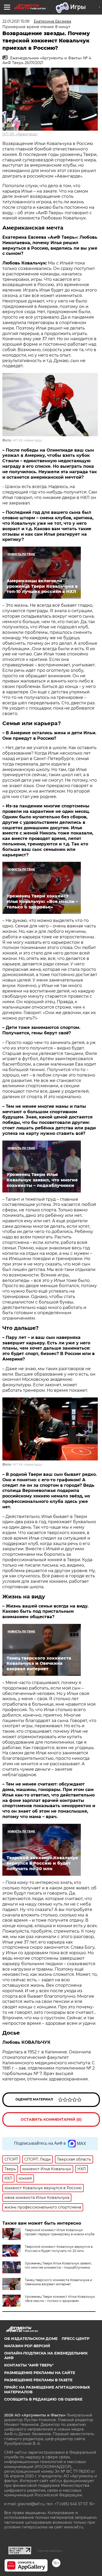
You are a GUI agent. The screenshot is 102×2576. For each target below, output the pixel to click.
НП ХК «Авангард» (20, 134)
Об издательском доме (31, 2339)
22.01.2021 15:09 (16, 21)
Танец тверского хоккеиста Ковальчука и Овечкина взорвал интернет (58, 2282)
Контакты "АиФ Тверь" (29, 2365)
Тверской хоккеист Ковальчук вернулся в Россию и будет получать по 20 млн (59, 2249)
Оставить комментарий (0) (51, 2119)
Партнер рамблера (49, 2551)
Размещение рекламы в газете (38, 2380)
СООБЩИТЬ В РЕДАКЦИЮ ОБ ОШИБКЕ (43, 2399)
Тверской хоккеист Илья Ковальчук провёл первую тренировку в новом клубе (60, 2232)
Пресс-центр (76, 2339)
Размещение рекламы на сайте (40, 2373)
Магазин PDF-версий (27, 2346)
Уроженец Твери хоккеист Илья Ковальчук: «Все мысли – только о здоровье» (60, 2299)
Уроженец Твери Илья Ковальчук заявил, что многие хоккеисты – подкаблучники (58, 2265)
